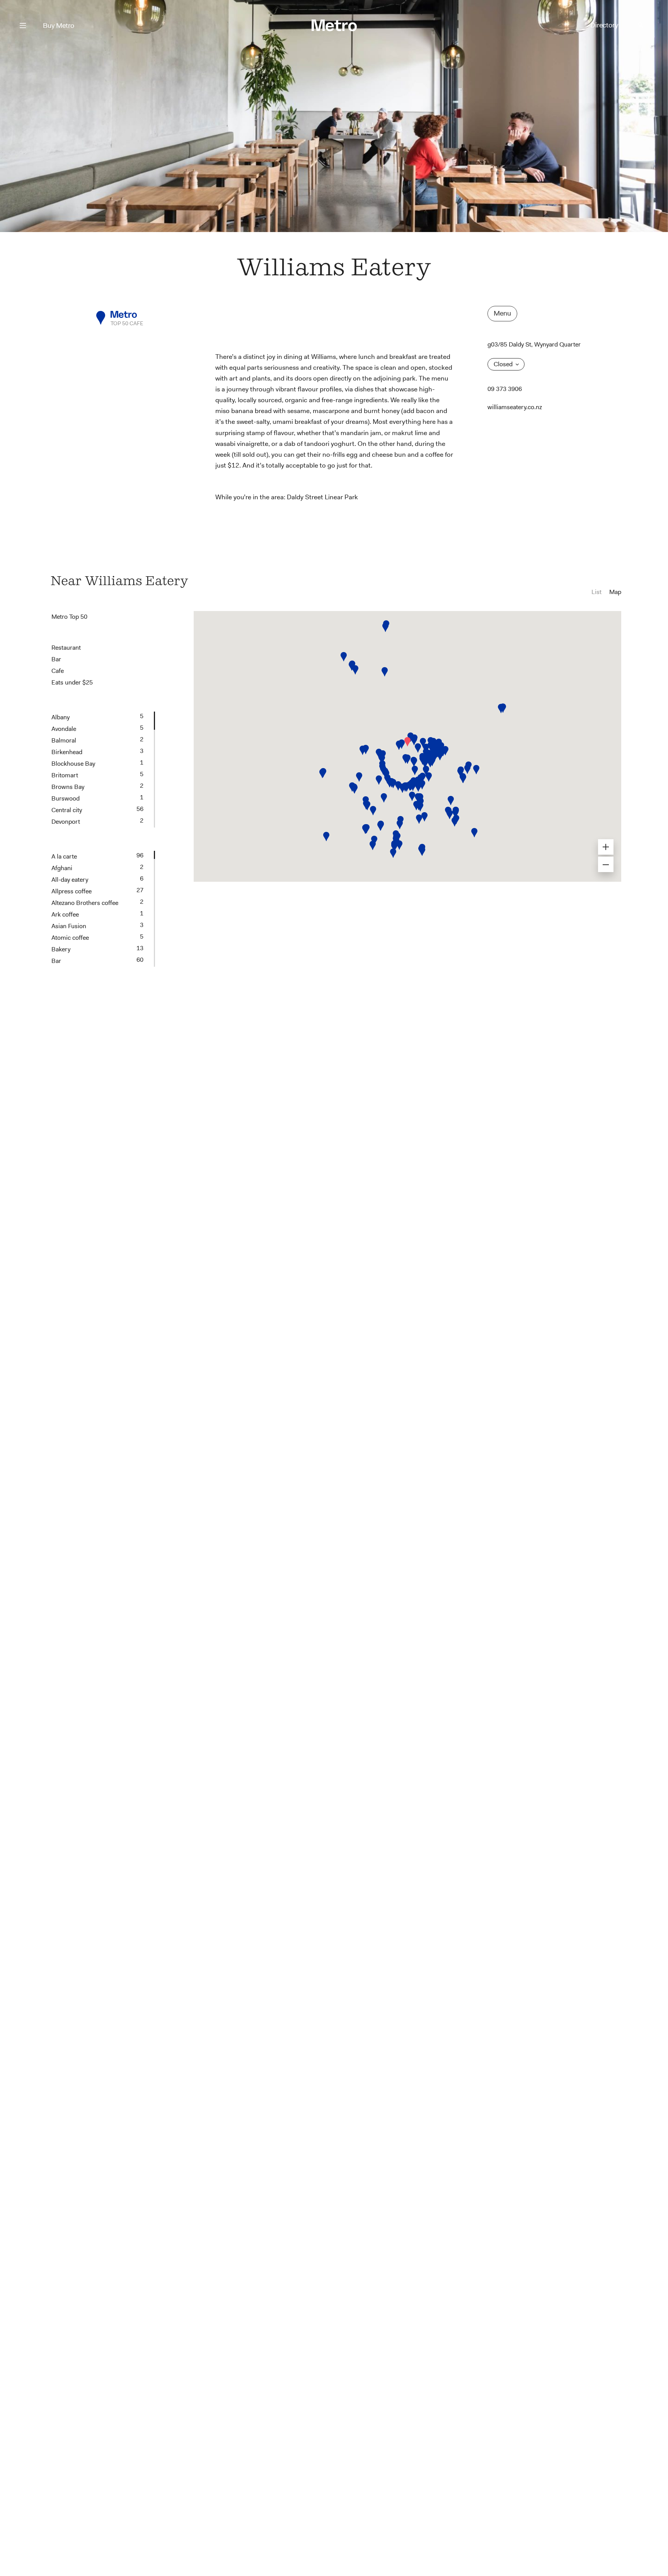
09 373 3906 (505, 389)
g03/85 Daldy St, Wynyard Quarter (534, 344)
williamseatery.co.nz (515, 407)
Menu (502, 313)
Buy (59, 26)
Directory (604, 25)
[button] (407, 742)
